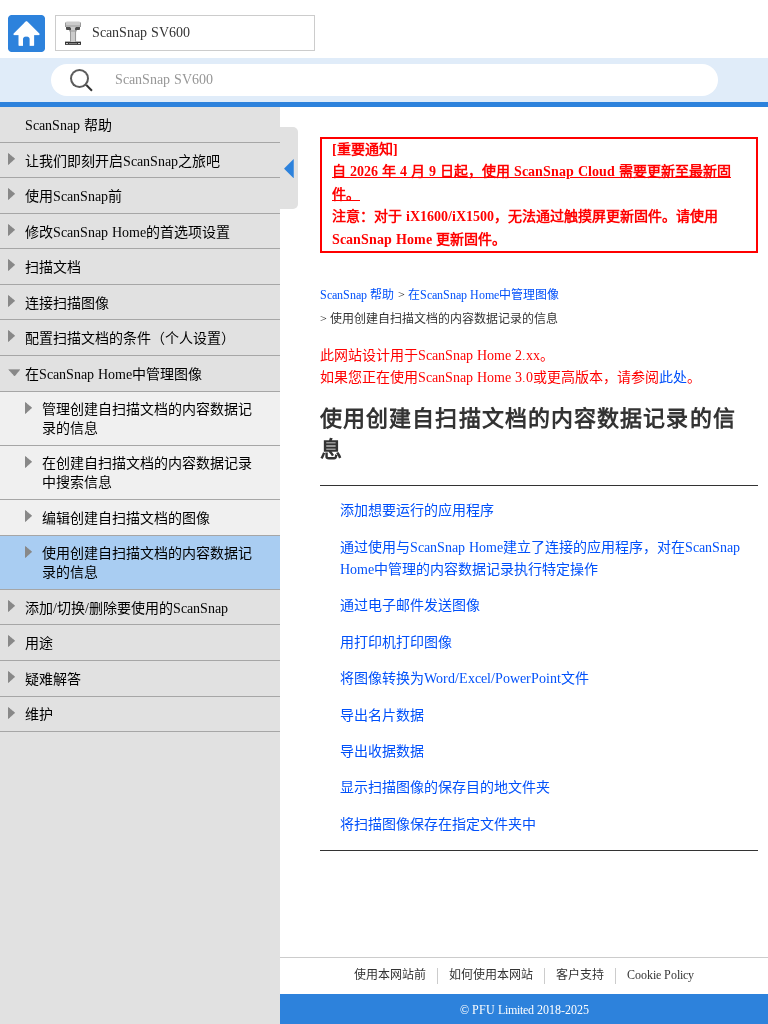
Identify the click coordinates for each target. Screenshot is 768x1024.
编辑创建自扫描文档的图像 (126, 518)
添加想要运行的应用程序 (417, 510)
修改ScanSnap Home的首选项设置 (127, 232)
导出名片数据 (382, 715)
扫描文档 (53, 267)
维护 (39, 714)
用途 (39, 643)
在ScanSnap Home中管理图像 (113, 374)
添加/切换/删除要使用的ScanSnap (126, 608)
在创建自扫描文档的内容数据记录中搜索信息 (147, 473)
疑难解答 (53, 679)
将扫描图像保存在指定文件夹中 (438, 824)
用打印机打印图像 (396, 642)
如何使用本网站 (491, 975)
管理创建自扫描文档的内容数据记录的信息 (147, 419)
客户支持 (580, 975)
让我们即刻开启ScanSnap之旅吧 (122, 161)
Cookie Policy (660, 975)
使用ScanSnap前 (73, 196)
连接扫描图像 (67, 303)
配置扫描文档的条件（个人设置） (130, 338)
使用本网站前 (390, 975)
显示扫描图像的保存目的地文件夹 (445, 787)
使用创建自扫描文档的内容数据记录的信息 (147, 563)
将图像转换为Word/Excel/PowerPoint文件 (464, 678)
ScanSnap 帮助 (68, 125)
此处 (673, 377)
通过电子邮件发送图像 (410, 605)
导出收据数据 (382, 751)
